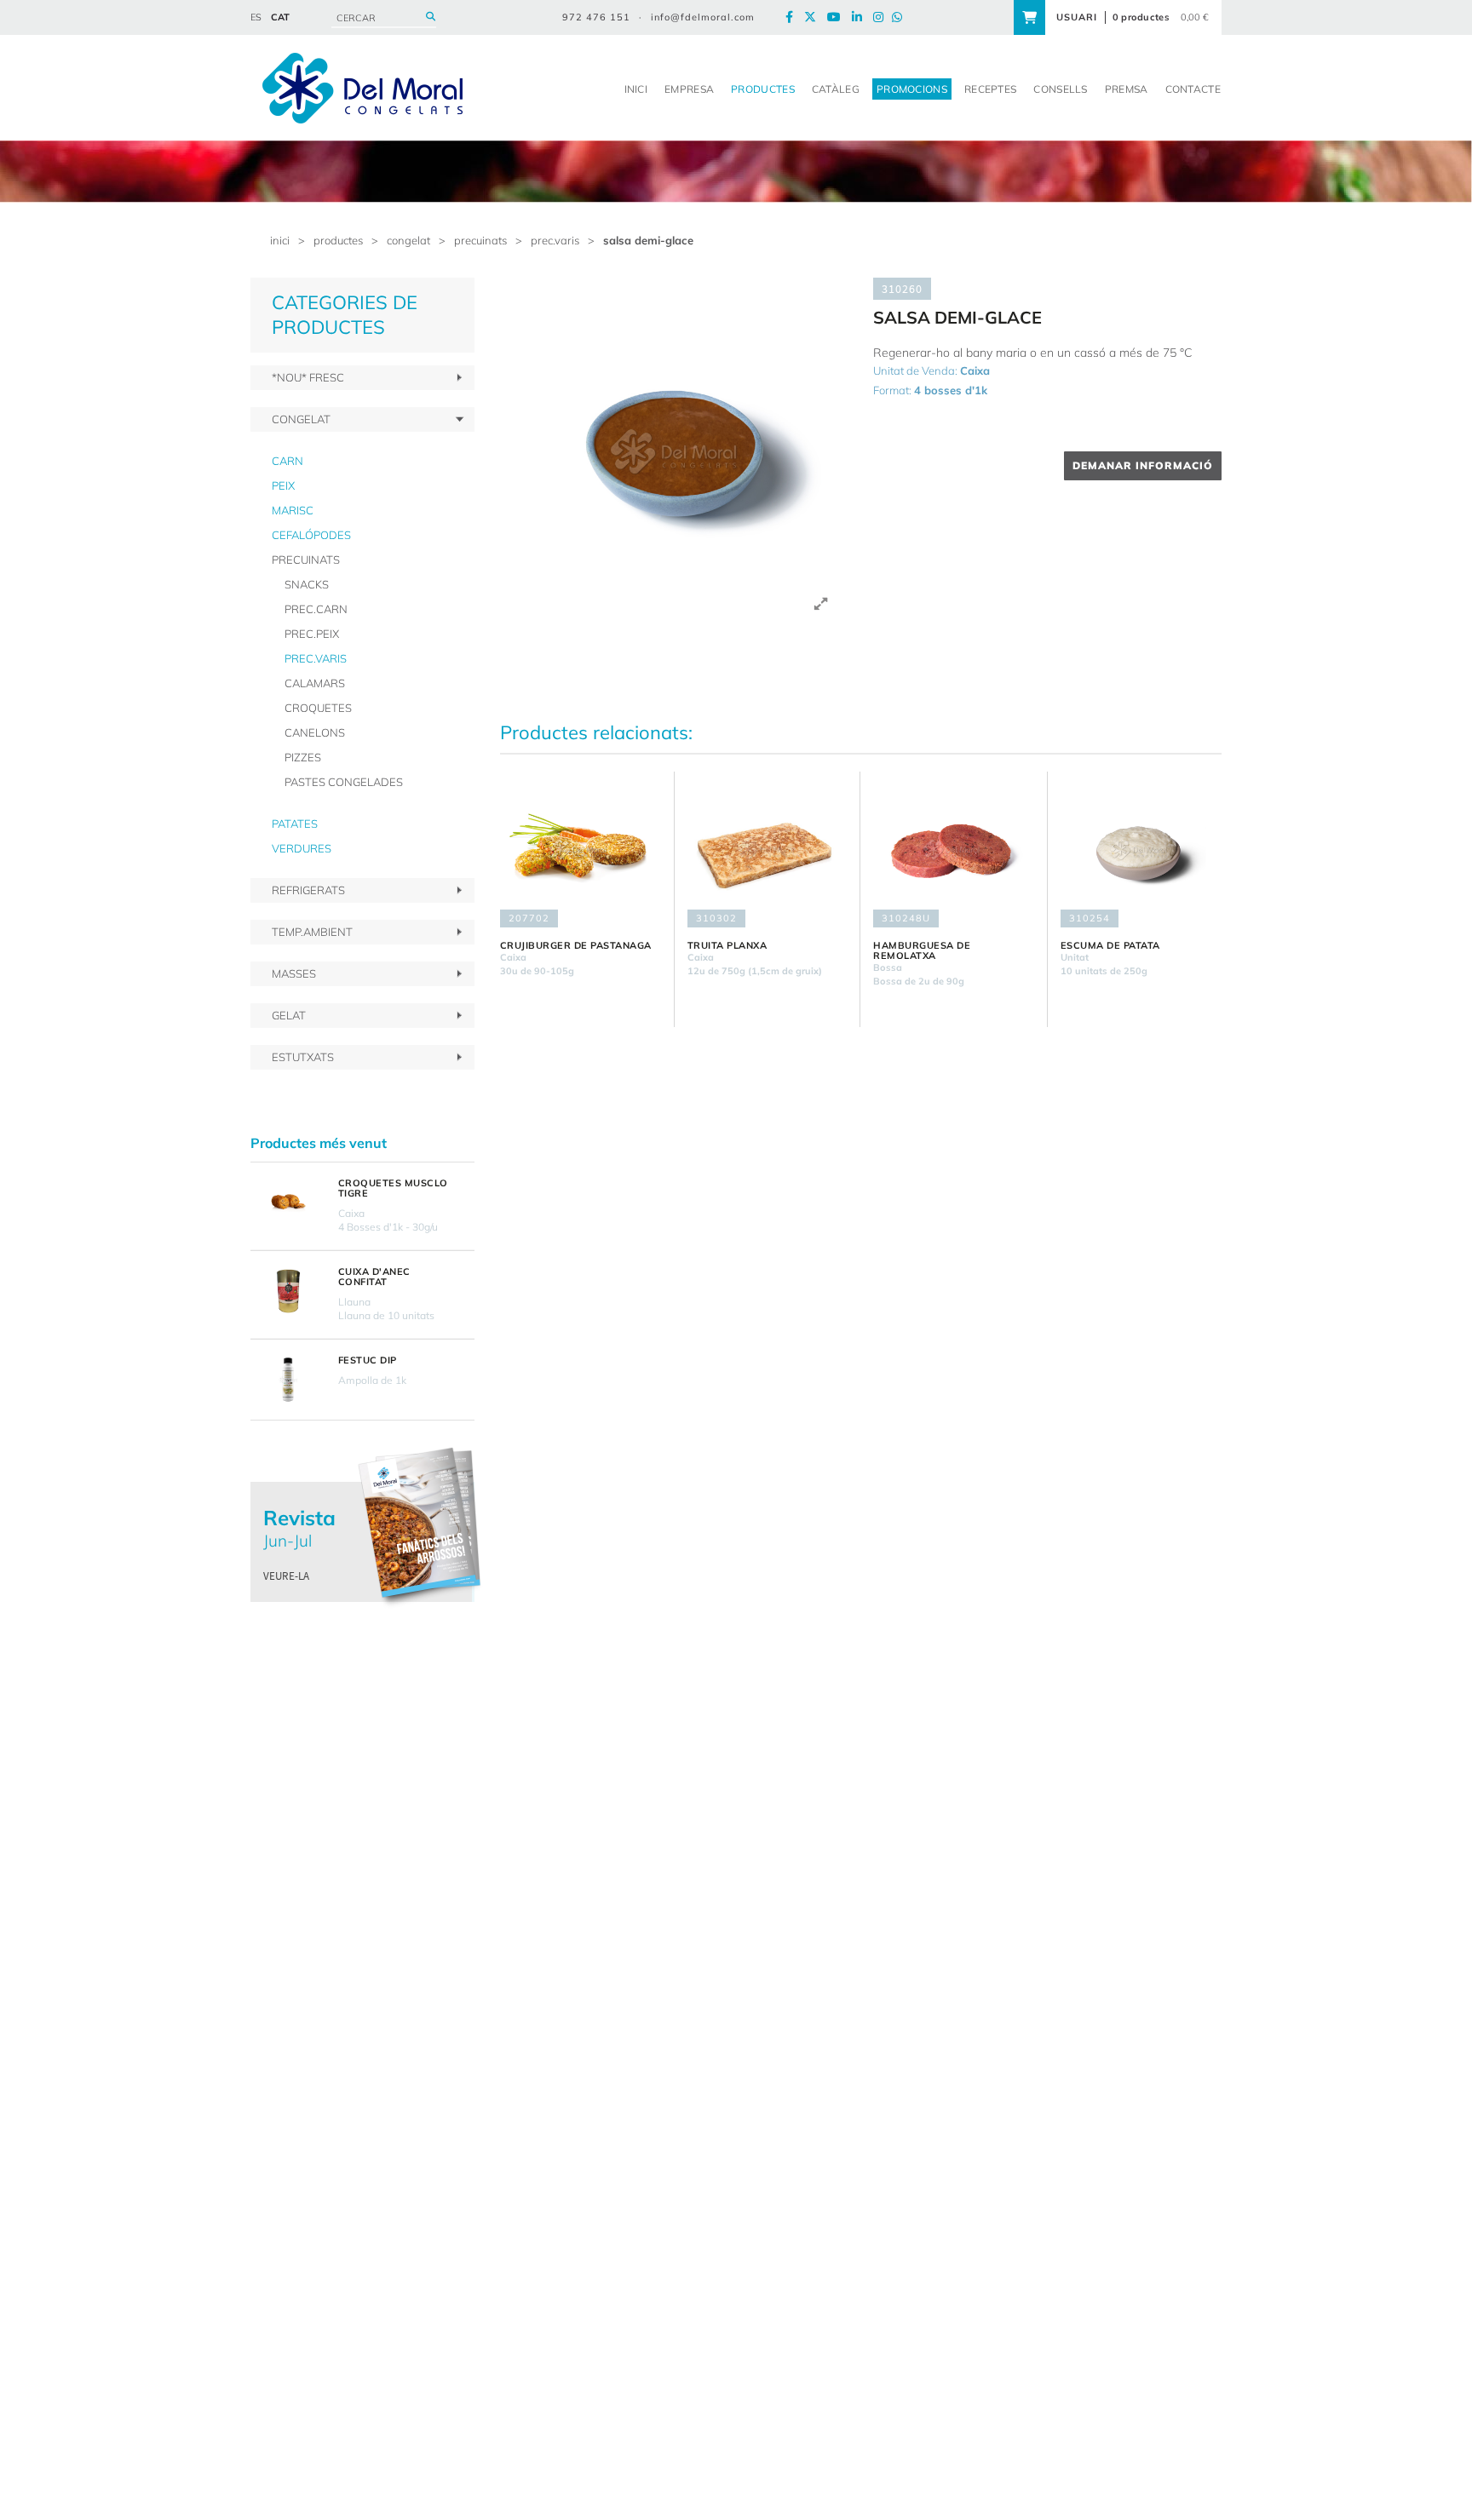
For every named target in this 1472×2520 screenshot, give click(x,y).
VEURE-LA (286, 1576)
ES (256, 17)
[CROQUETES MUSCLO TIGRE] (288, 1203)
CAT (280, 17)
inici (280, 240)
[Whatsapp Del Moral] (901, 17)
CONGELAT (408, 240)
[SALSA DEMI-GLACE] (674, 452)
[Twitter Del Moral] (814, 17)
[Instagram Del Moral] (883, 17)
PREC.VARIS (555, 240)
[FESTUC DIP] (288, 1380)
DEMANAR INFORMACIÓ (1143, 465)
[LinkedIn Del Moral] (861, 17)
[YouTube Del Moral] (838, 17)
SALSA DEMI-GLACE (648, 240)
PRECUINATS (480, 240)
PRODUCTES (338, 240)
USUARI (1077, 17)
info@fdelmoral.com (703, 17)
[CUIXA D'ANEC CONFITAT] (288, 1291)
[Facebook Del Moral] (793, 17)
